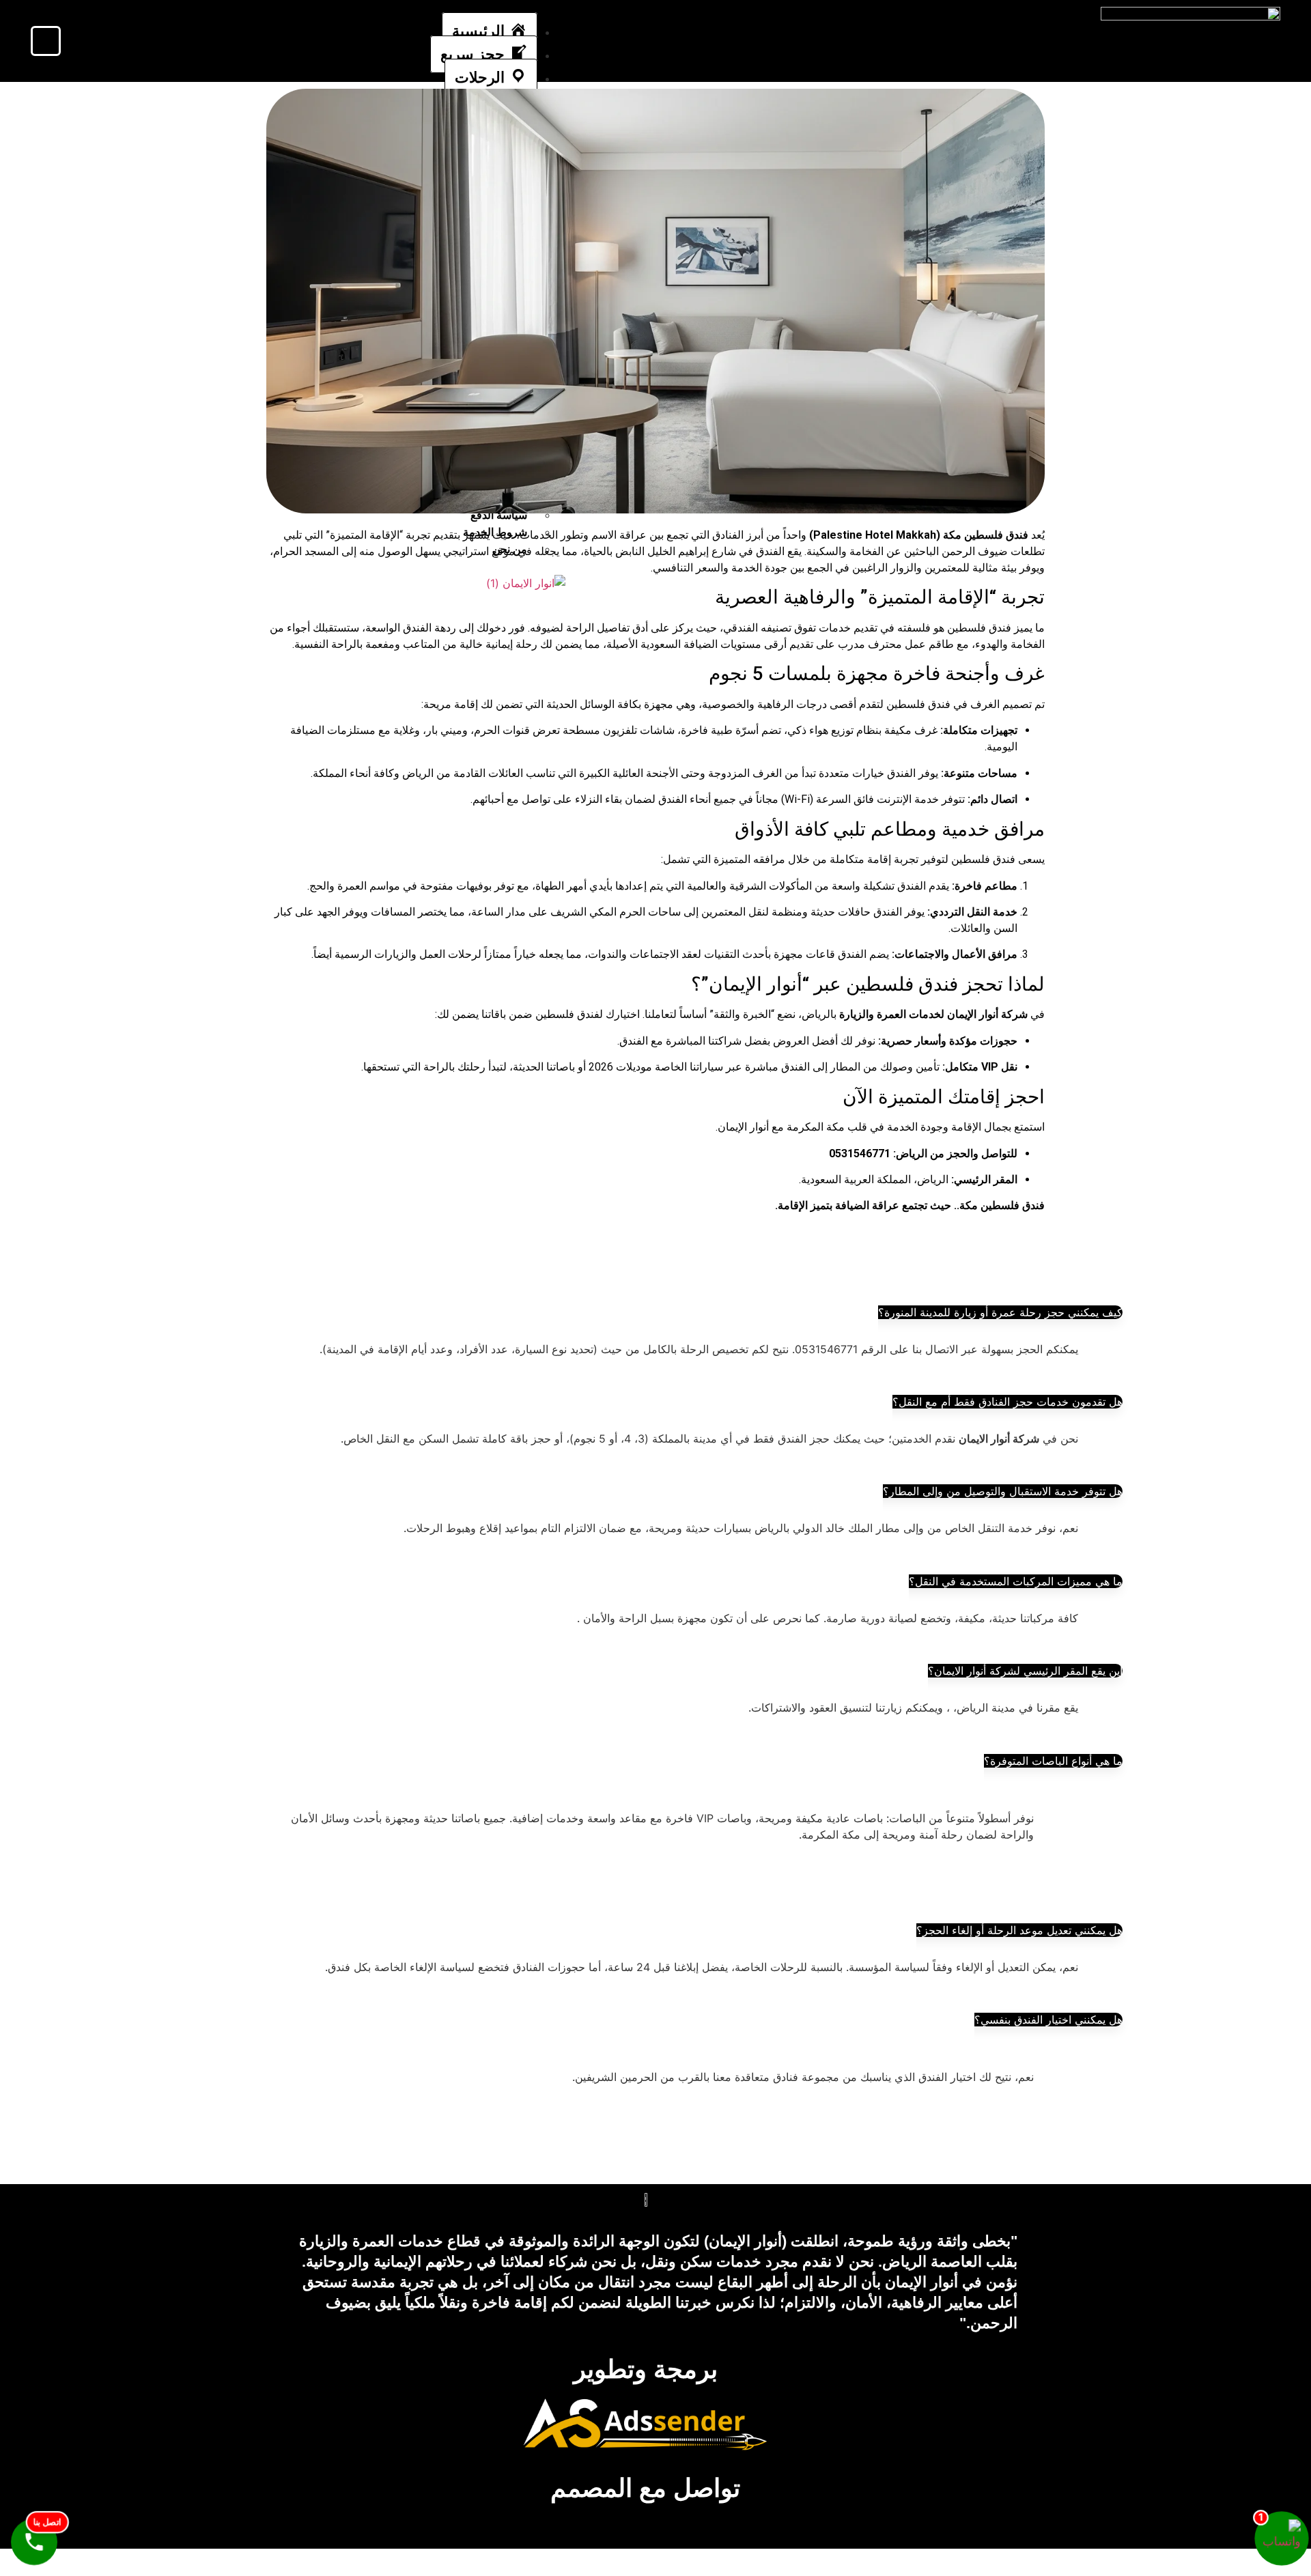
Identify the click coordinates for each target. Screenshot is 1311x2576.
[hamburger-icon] (554, 25)
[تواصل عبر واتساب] (1282, 2538)
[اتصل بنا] (34, 2542)
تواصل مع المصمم (645, 2488)
